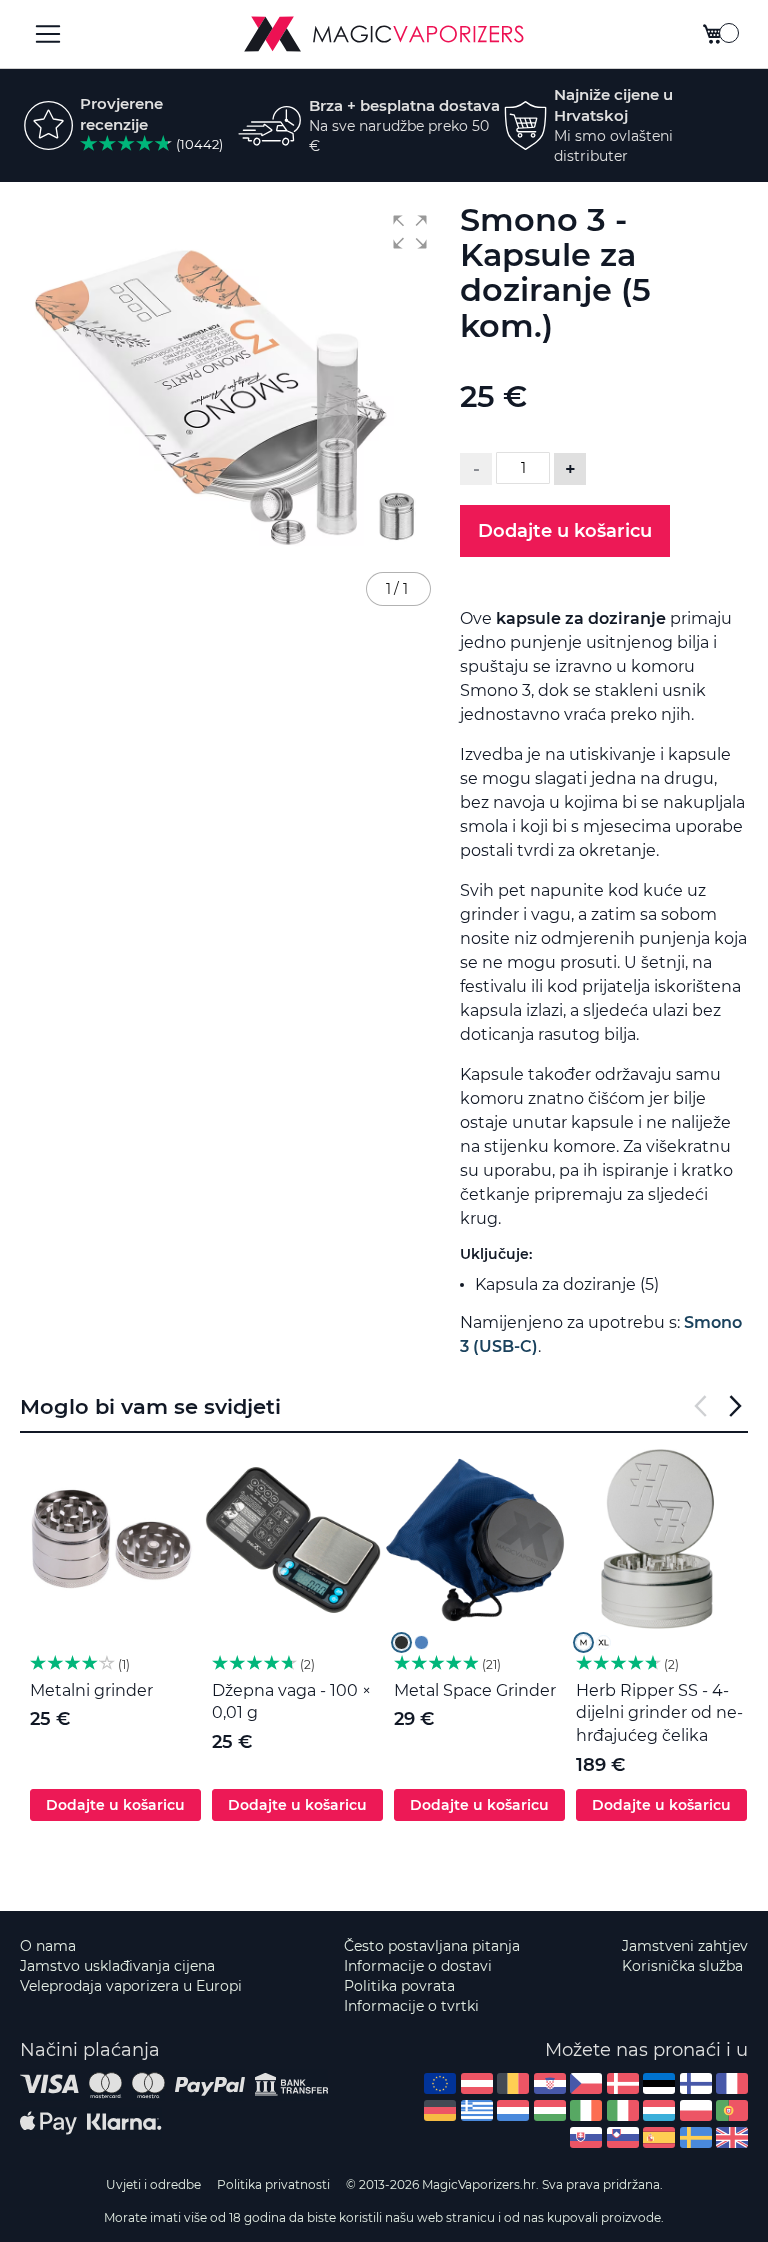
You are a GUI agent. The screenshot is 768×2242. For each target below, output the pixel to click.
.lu (659, 2110)
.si (623, 2137)
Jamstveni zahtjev (685, 1946)
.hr (550, 2083)
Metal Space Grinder (475, 1690)
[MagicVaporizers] (384, 34)
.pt (732, 2110)
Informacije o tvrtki (411, 2006)
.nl (513, 2110)
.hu (550, 2110)
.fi (696, 2083)
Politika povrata (399, 1986)
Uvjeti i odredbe (153, 2184)
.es (659, 2137)
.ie (586, 2110)
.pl (696, 2110)
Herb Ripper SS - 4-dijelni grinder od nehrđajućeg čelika (659, 1713)
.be (513, 2083)
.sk (586, 2137)
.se (696, 2137)
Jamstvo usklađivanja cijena (117, 1966)
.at (477, 2083)
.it (623, 2110)
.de (440, 2110)
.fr (732, 2083)
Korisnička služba (682, 1966)
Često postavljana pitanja (432, 1946)
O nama (48, 1946)
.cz (586, 2083)
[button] (410, 232)
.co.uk (732, 2137)
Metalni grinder (91, 1690)
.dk (623, 2083)
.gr (477, 2110)
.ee (659, 2083)
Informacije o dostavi (418, 1966)
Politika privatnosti (273, 2184)
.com (440, 2083)
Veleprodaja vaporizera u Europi (131, 1986)
